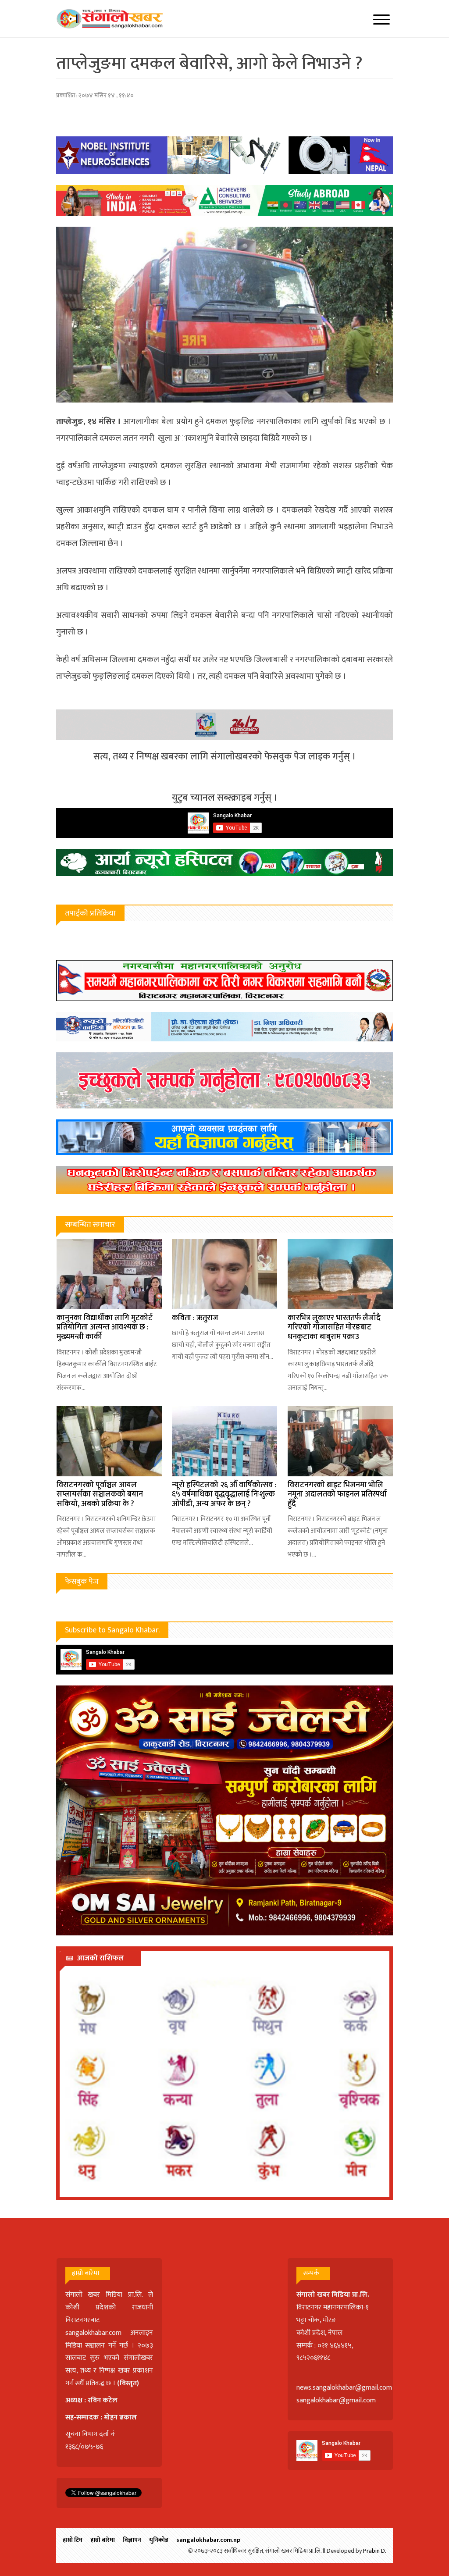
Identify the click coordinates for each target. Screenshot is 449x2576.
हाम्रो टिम (73, 2540)
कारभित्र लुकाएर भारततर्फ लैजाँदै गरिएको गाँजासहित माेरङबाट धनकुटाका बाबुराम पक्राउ (334, 1327)
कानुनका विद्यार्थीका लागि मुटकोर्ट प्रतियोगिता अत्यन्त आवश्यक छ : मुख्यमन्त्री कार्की (105, 1327)
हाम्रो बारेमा (103, 2540)
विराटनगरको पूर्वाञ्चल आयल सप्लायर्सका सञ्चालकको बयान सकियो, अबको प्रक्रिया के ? (100, 1495)
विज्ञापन (132, 2540)
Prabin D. (375, 2551)
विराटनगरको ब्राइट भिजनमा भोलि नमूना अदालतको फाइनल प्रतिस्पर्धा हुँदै (337, 1495)
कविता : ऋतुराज (195, 1318)
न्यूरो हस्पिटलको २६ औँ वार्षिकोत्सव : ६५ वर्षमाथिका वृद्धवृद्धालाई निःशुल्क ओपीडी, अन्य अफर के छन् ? (224, 1495)
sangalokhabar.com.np (208, 2540)
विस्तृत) (129, 2383)
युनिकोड (159, 2540)
